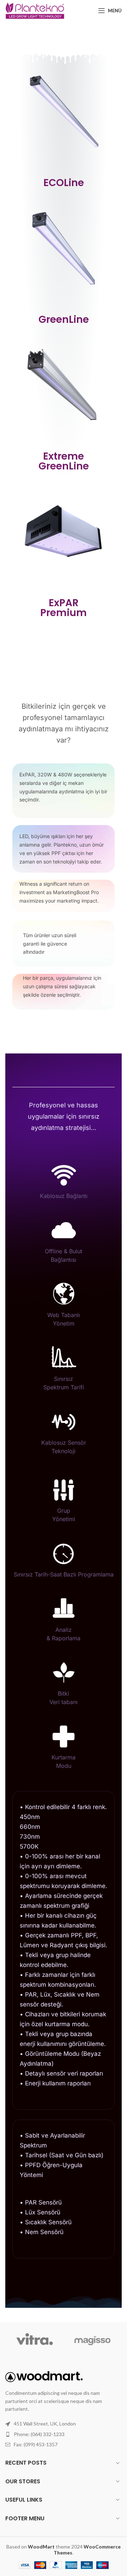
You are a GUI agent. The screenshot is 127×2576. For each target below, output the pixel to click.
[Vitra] (34, 2340)
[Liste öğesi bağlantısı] (64, 2434)
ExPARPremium (64, 608)
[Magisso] (93, 2340)
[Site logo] (35, 10)
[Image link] (44, 2376)
